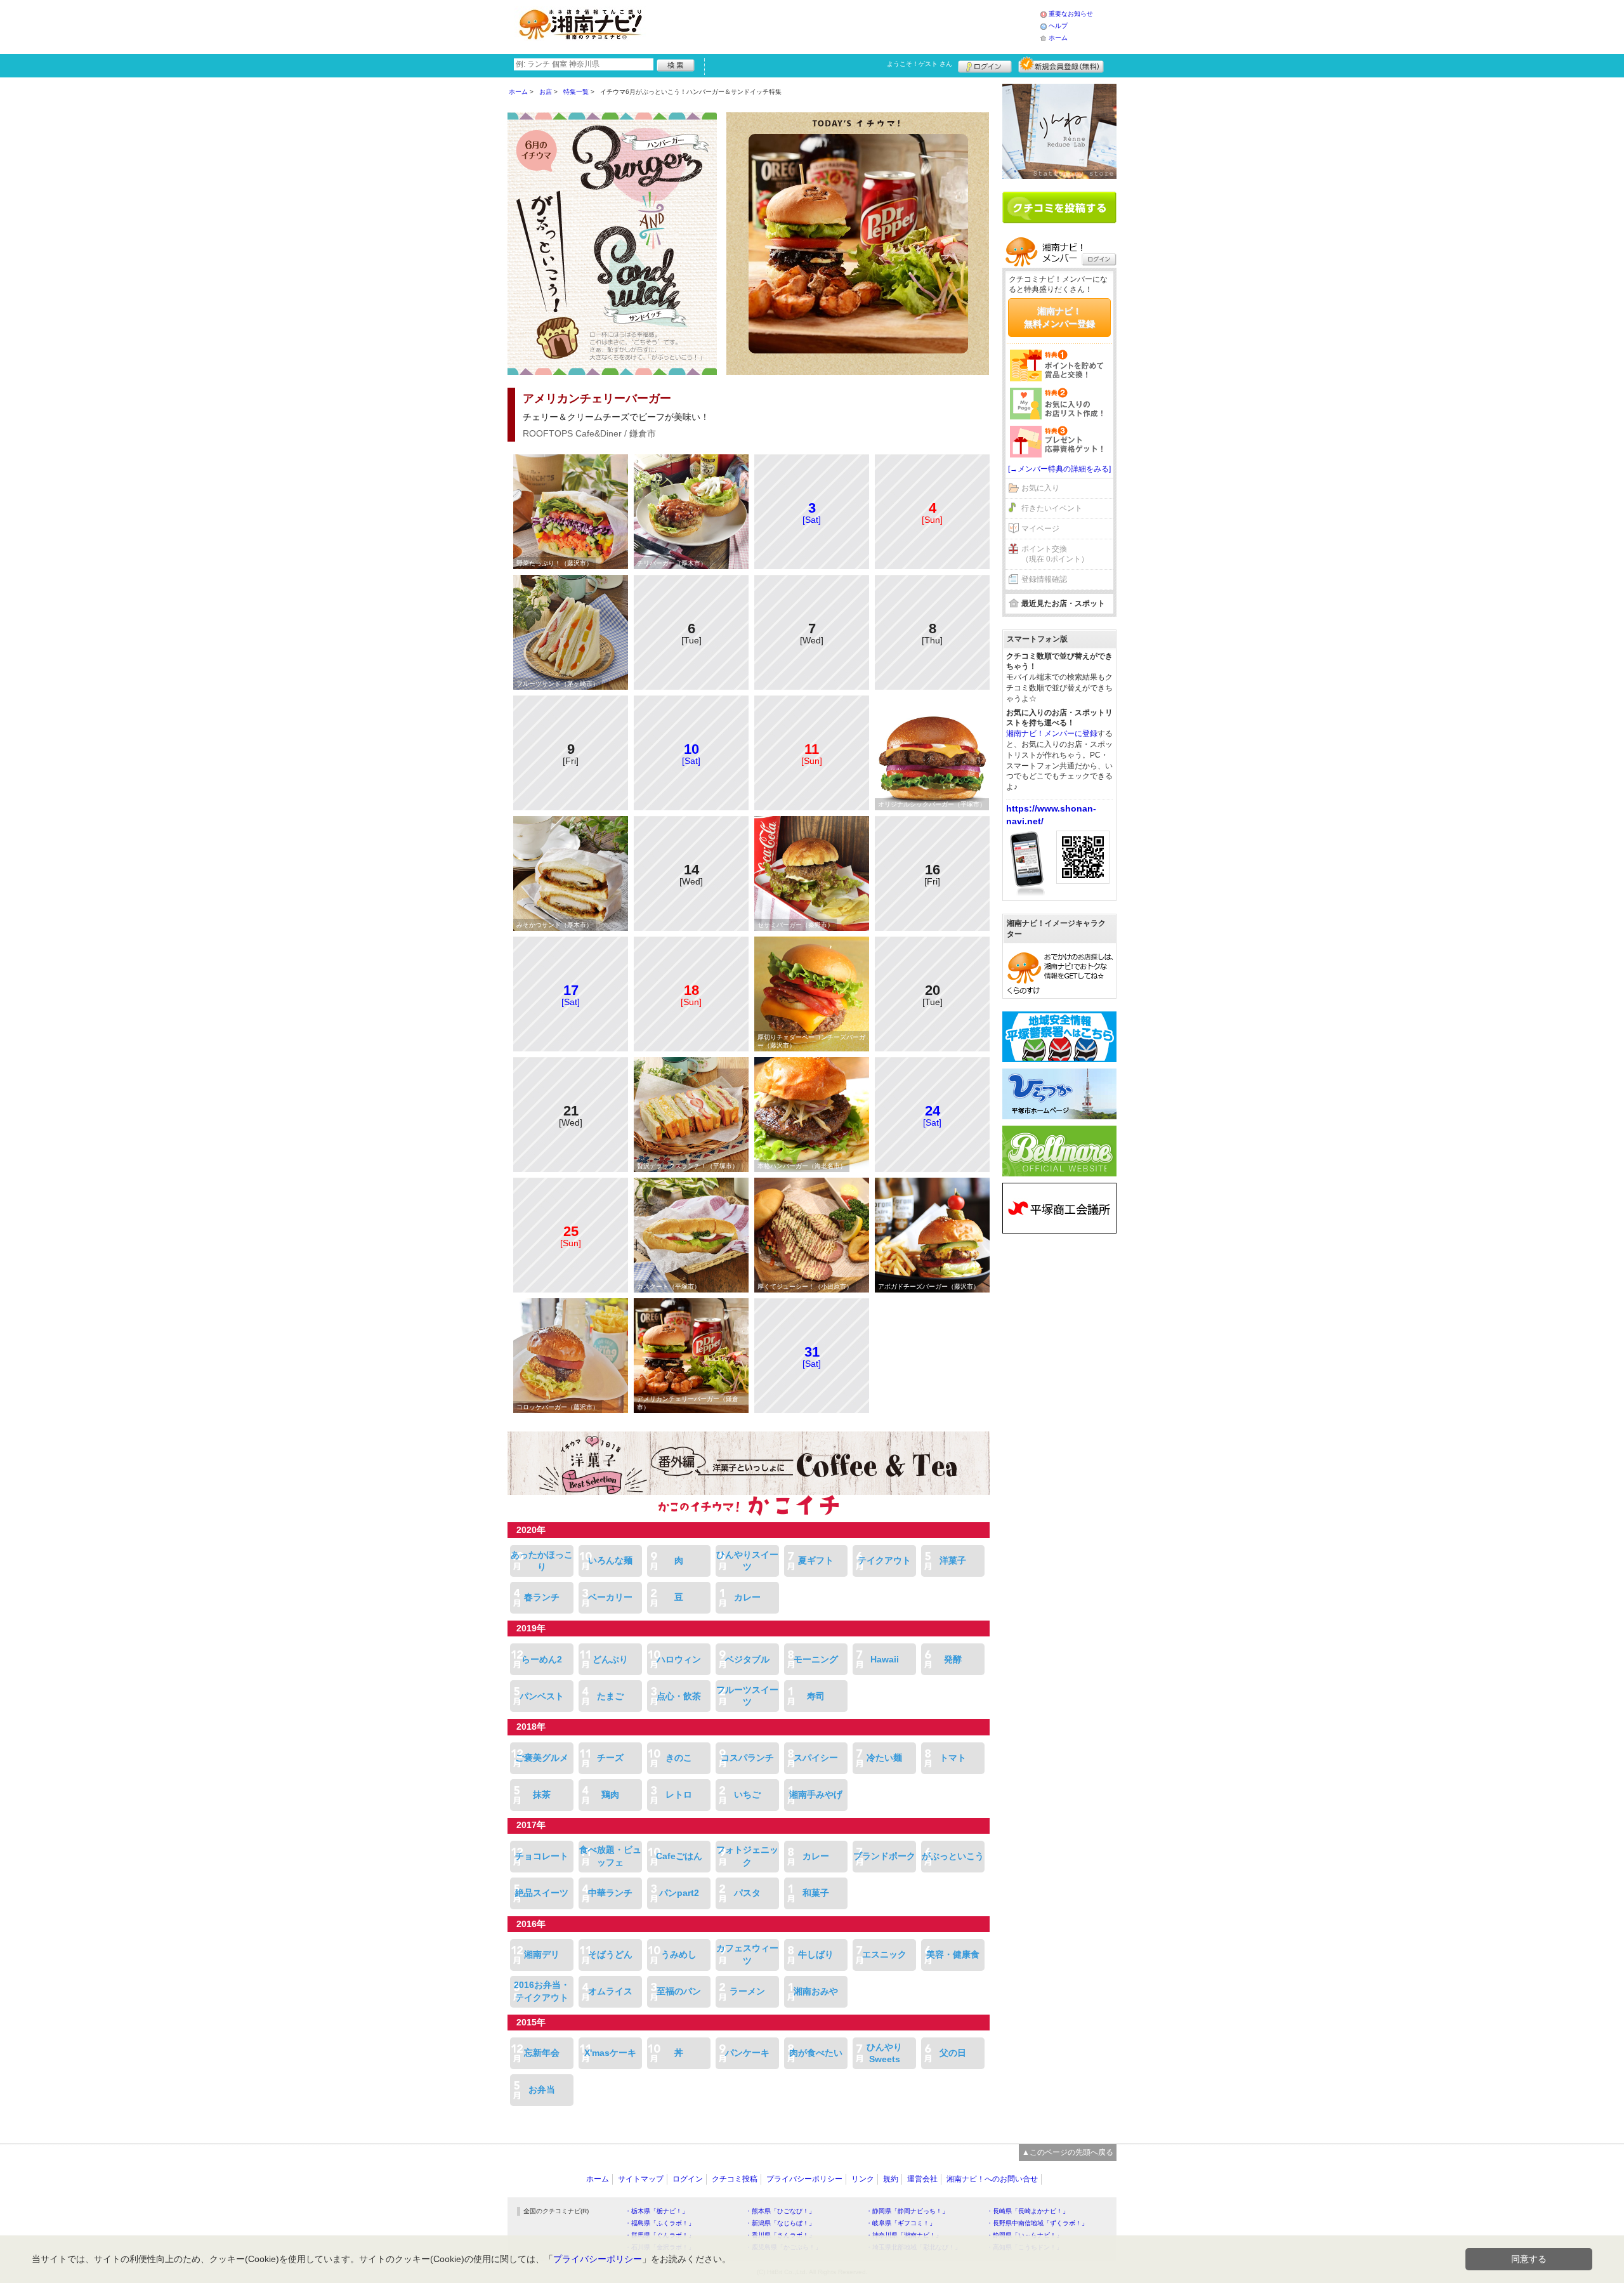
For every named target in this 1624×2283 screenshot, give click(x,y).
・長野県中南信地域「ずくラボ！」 (1037, 2223)
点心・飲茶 (679, 1696)
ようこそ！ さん (920, 64)
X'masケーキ (610, 2053)
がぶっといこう (953, 1856)
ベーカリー (610, 1597)
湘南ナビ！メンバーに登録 (1052, 734)
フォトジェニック (747, 1856)
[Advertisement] (846, 25)
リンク (863, 2179)
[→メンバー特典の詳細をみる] (1059, 469)
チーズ (610, 1758)
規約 (891, 2179)
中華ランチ (610, 1893)
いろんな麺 (610, 1560)
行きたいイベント (1052, 508)
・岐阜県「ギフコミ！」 (901, 2223)
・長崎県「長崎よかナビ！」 (1028, 2211)
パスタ (747, 1893)
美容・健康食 (953, 1954)
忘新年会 (542, 2053)
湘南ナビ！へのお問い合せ (992, 2179)
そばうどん (610, 1954)
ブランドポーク (884, 1856)
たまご (610, 1696)
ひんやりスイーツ (747, 1561)
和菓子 (816, 1893)
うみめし (679, 1954)
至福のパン (679, 1991)
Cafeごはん (679, 1856)
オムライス (610, 1991)
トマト (953, 1758)
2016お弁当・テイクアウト (542, 1991)
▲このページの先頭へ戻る (1068, 2152)
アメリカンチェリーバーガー (597, 398)
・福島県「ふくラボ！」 (660, 2223)
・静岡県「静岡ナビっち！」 (907, 2211)
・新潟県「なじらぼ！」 (780, 2223)
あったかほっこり (542, 1561)
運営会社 (922, 2179)
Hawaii (885, 1659)
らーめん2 (542, 1659)
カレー (747, 1597)
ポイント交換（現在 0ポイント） (1055, 554)
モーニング (816, 1659)
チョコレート (542, 1856)
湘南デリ (542, 1954)
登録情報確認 (1044, 579)
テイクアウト (884, 1560)
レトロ (679, 1794)
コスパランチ (747, 1758)
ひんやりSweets (884, 2053)
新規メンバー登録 (1061, 65)
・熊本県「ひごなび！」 (780, 2211)
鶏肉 (610, 1794)
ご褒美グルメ (542, 1758)
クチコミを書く (1059, 207)
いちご (747, 1794)
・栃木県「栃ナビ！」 (657, 2211)
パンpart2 (679, 1893)
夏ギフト (816, 1560)
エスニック (884, 1954)
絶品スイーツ (542, 1893)
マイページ (1040, 529)
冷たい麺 (884, 1758)
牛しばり (816, 1954)
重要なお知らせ (1071, 14)
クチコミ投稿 (735, 2179)
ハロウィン (679, 1659)
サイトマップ (641, 2179)
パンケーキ (747, 2053)
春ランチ (542, 1597)
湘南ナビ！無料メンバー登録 (1059, 317)
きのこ (679, 1758)
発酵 (953, 1659)
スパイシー (816, 1758)
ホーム (1058, 38)
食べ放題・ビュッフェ (610, 1856)
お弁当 (542, 2089)
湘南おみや (816, 1991)
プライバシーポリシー (804, 2179)
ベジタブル (747, 1659)
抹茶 (542, 1794)
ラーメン (747, 1991)
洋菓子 (953, 1560)
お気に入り (1040, 488)
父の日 (953, 2053)
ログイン (985, 65)
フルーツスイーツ (747, 1696)
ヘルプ (1058, 26)
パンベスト (542, 1696)
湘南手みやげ (816, 1794)
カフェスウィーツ (747, 1954)
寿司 (816, 1696)
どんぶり (610, 1659)
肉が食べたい (816, 2053)
